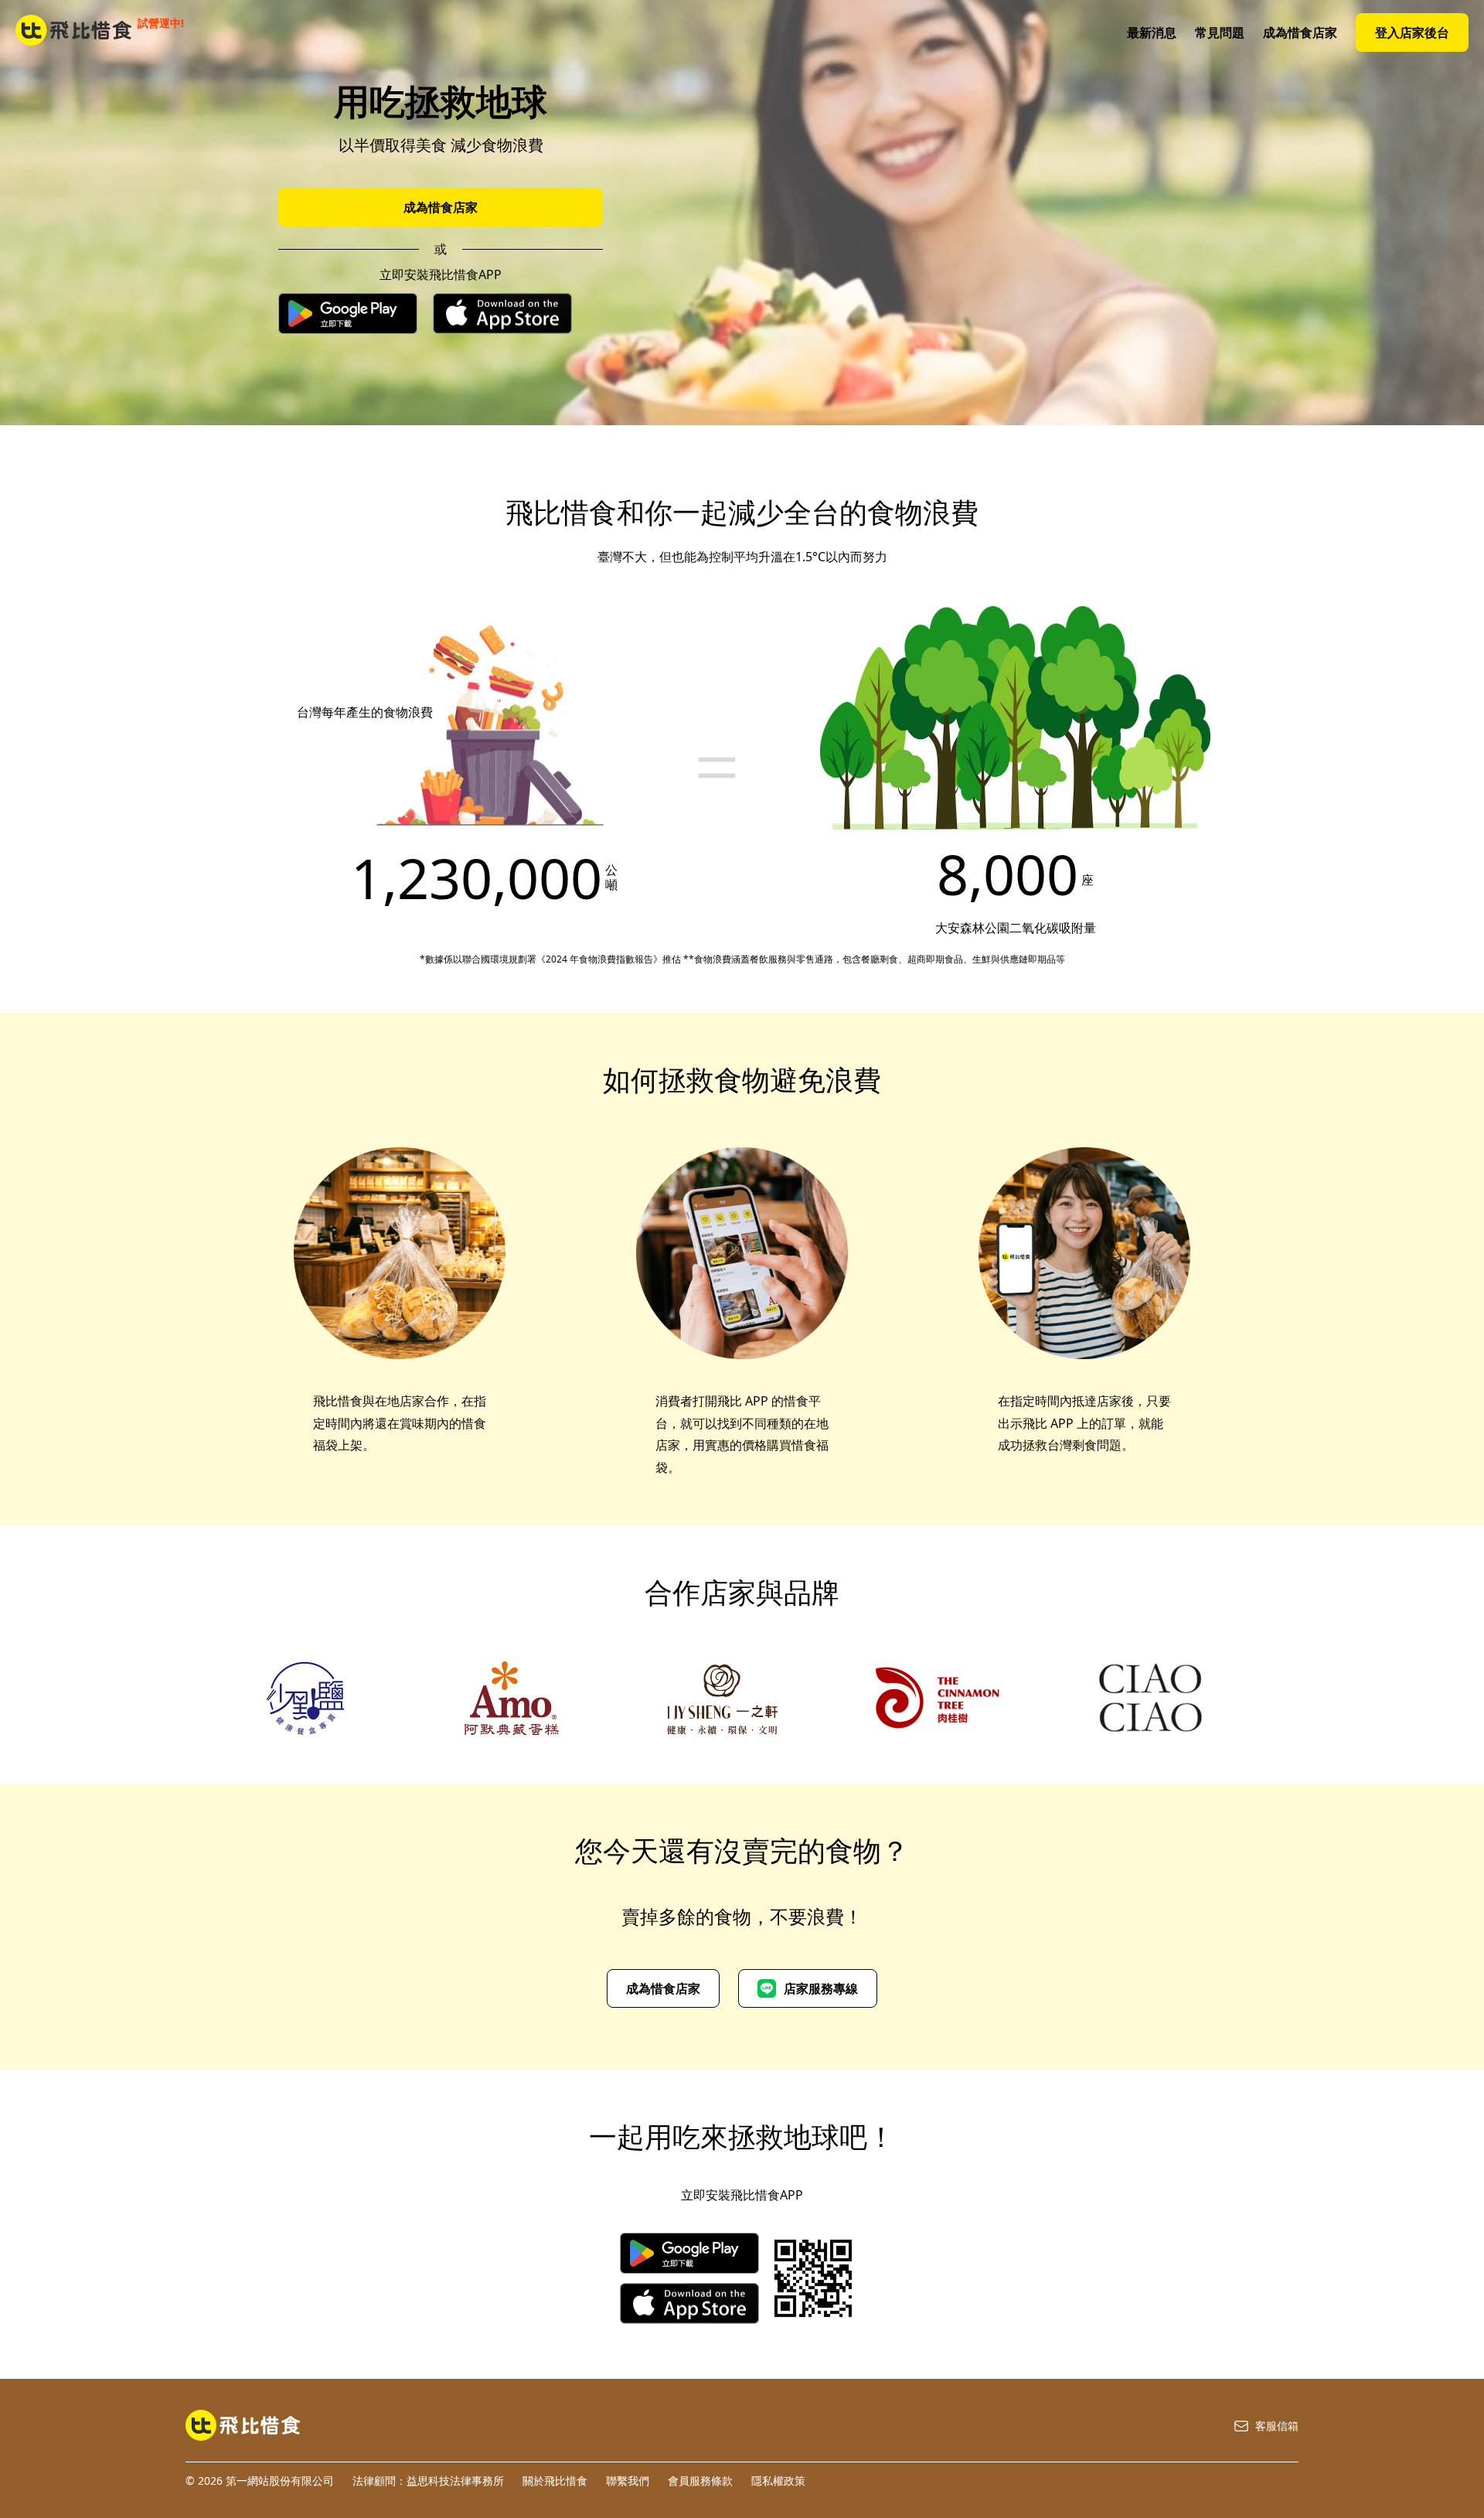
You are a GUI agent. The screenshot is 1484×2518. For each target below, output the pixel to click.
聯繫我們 (628, 2481)
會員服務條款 (700, 2481)
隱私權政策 (778, 2481)
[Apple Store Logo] (502, 315)
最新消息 (1152, 32)
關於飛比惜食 (555, 2481)
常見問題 (1220, 32)
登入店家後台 (1412, 32)
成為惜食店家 (1300, 32)
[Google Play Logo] (348, 315)
